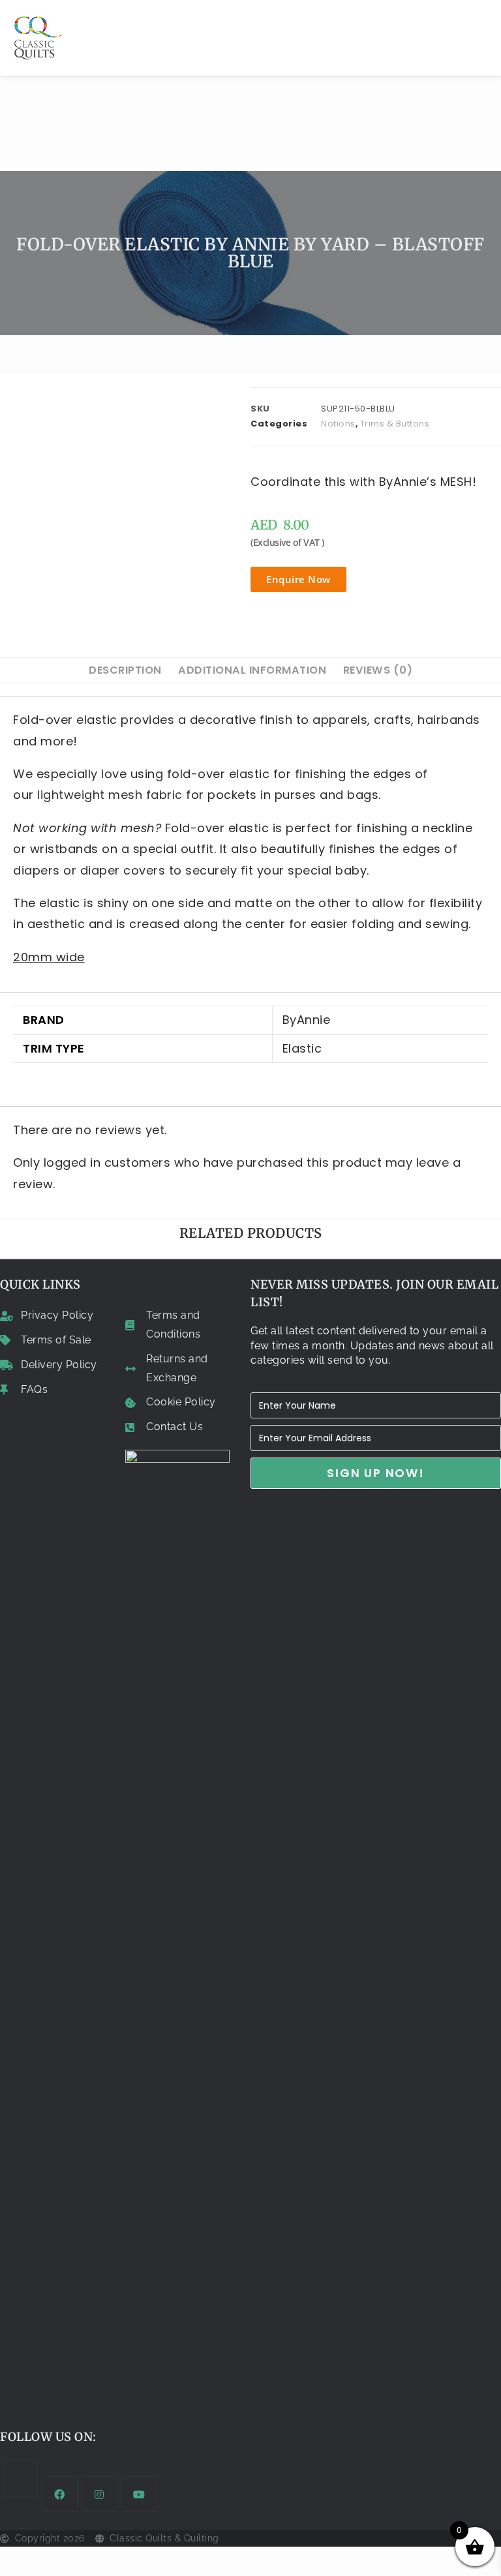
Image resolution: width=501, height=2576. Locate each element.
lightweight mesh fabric (110, 795)
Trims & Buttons (395, 424)
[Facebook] (60, 2494)
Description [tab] (125, 670)
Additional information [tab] (252, 670)
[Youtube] (139, 2494)
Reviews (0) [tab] (378, 670)
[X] (20, 2479)
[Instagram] (99, 2494)
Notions (338, 424)
